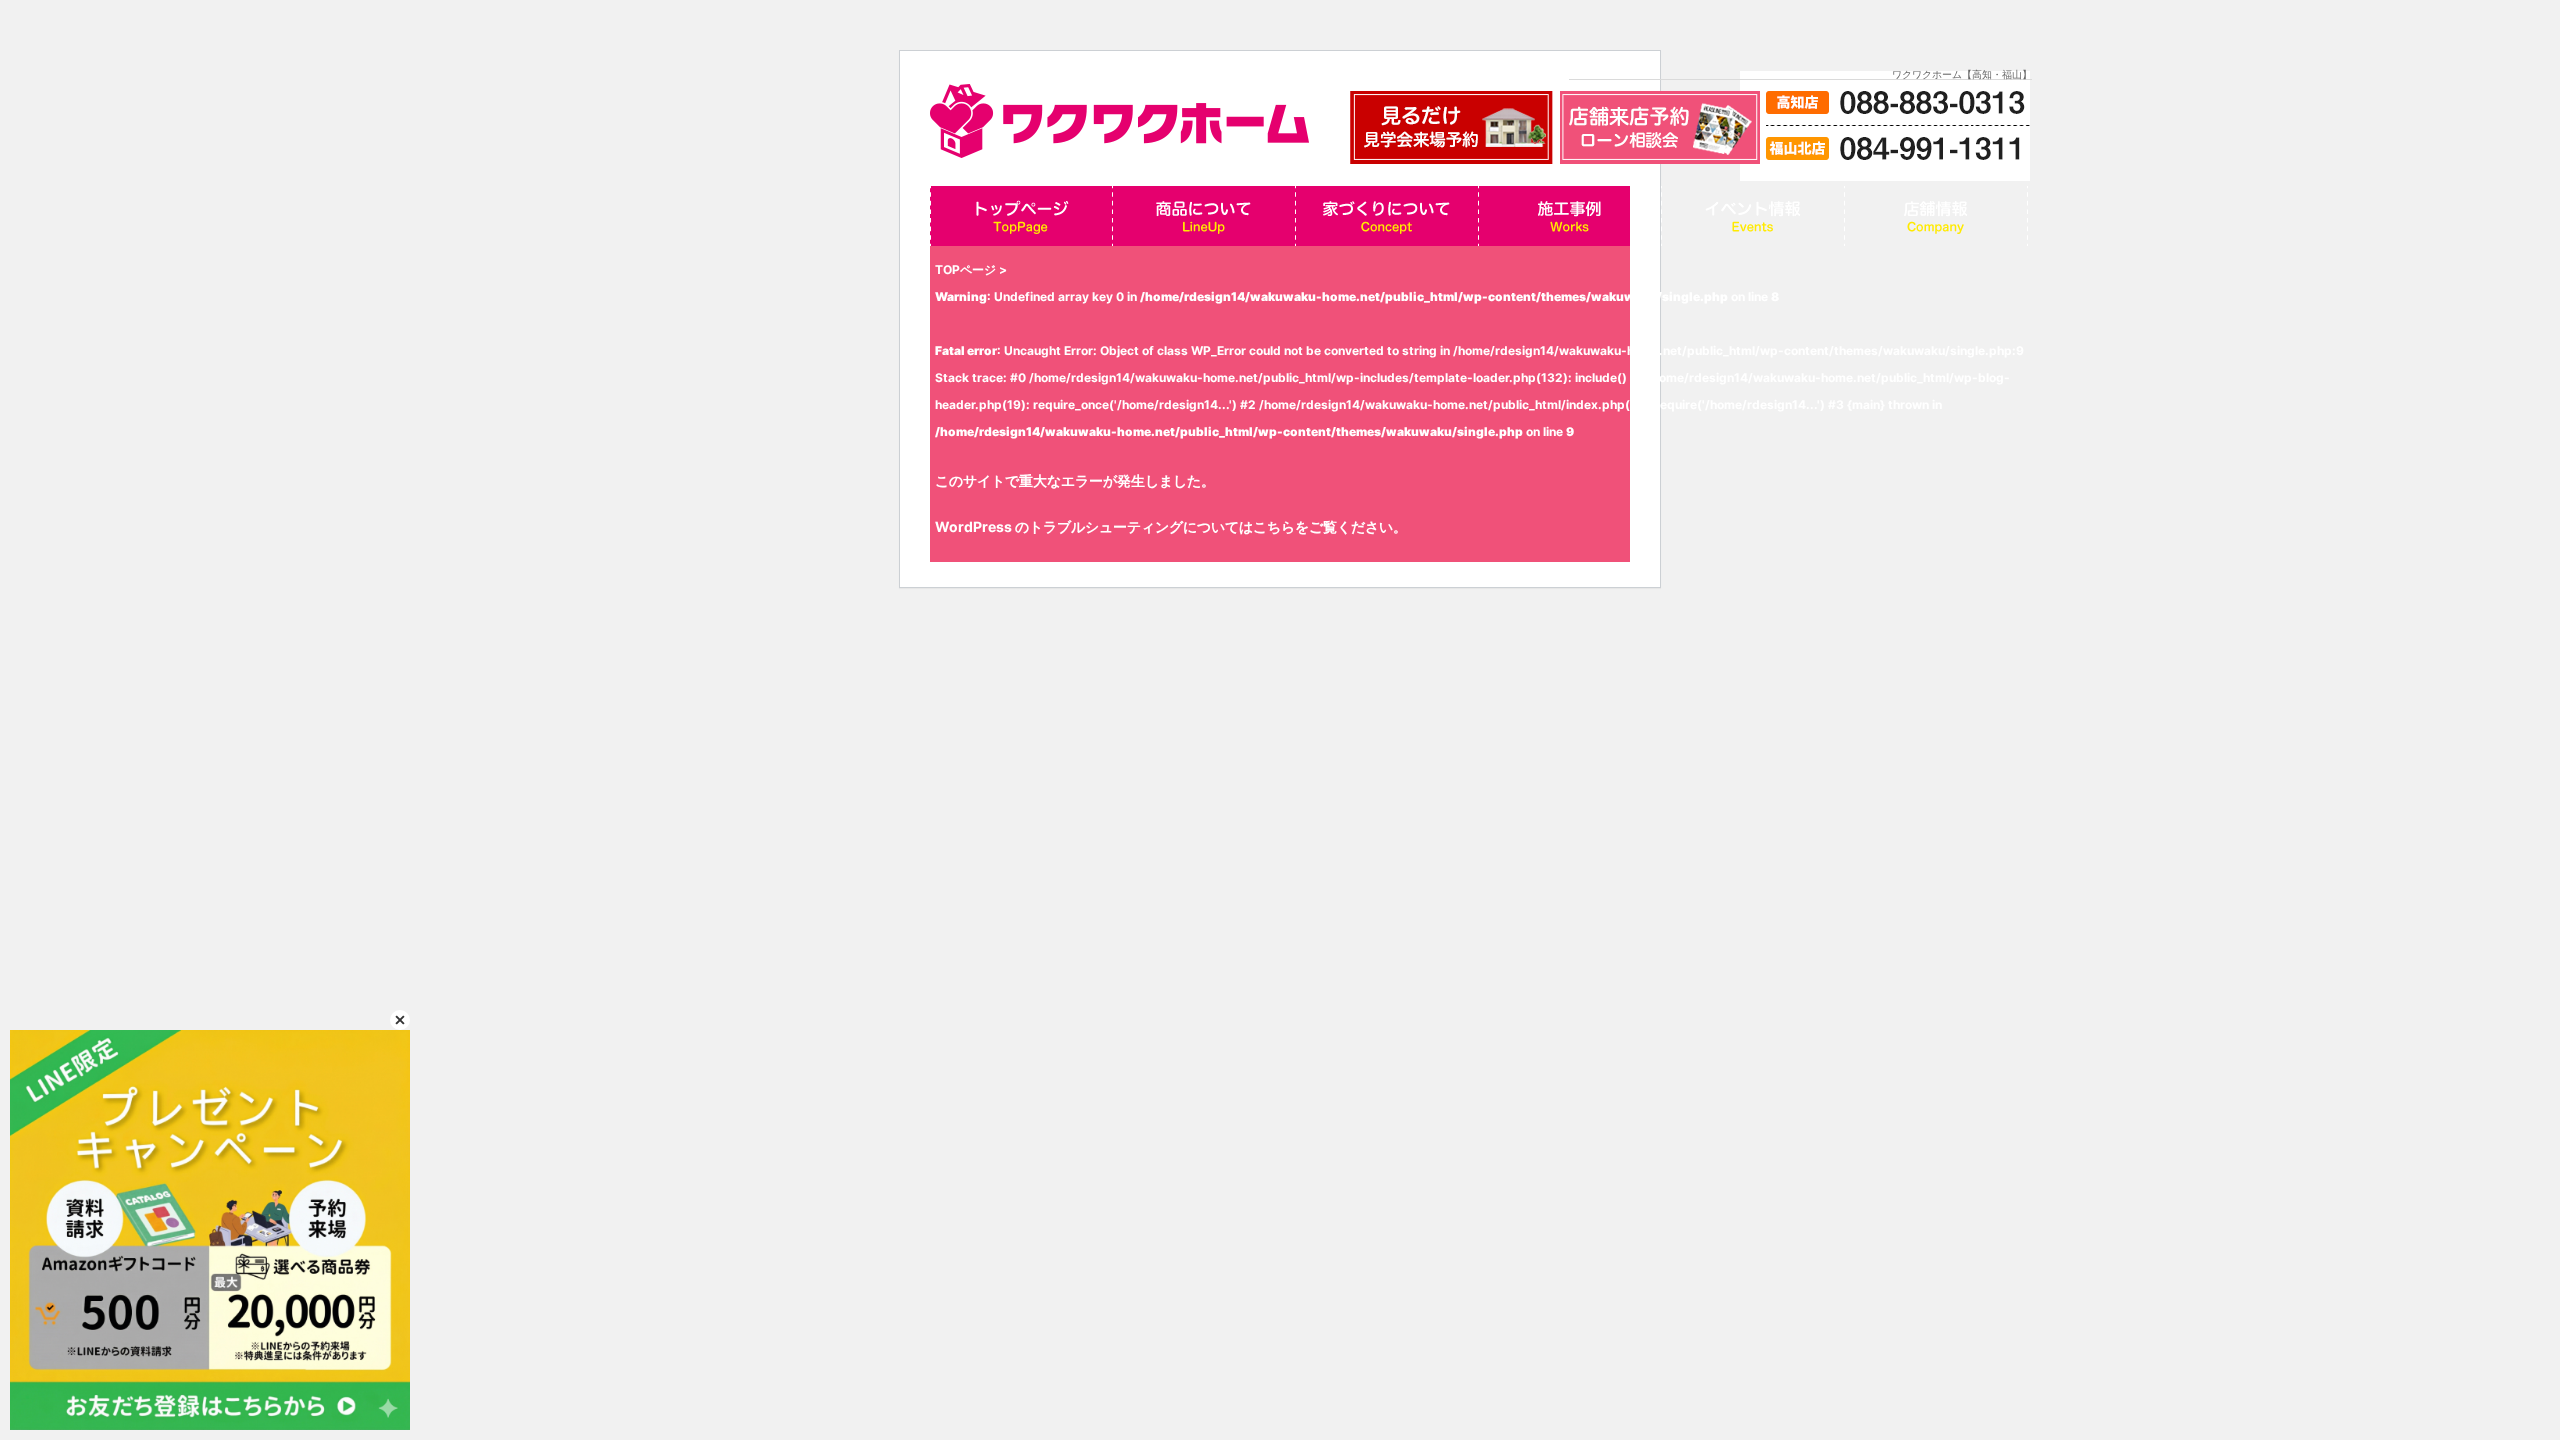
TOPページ (965, 269)
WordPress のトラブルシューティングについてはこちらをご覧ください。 (1171, 526)
